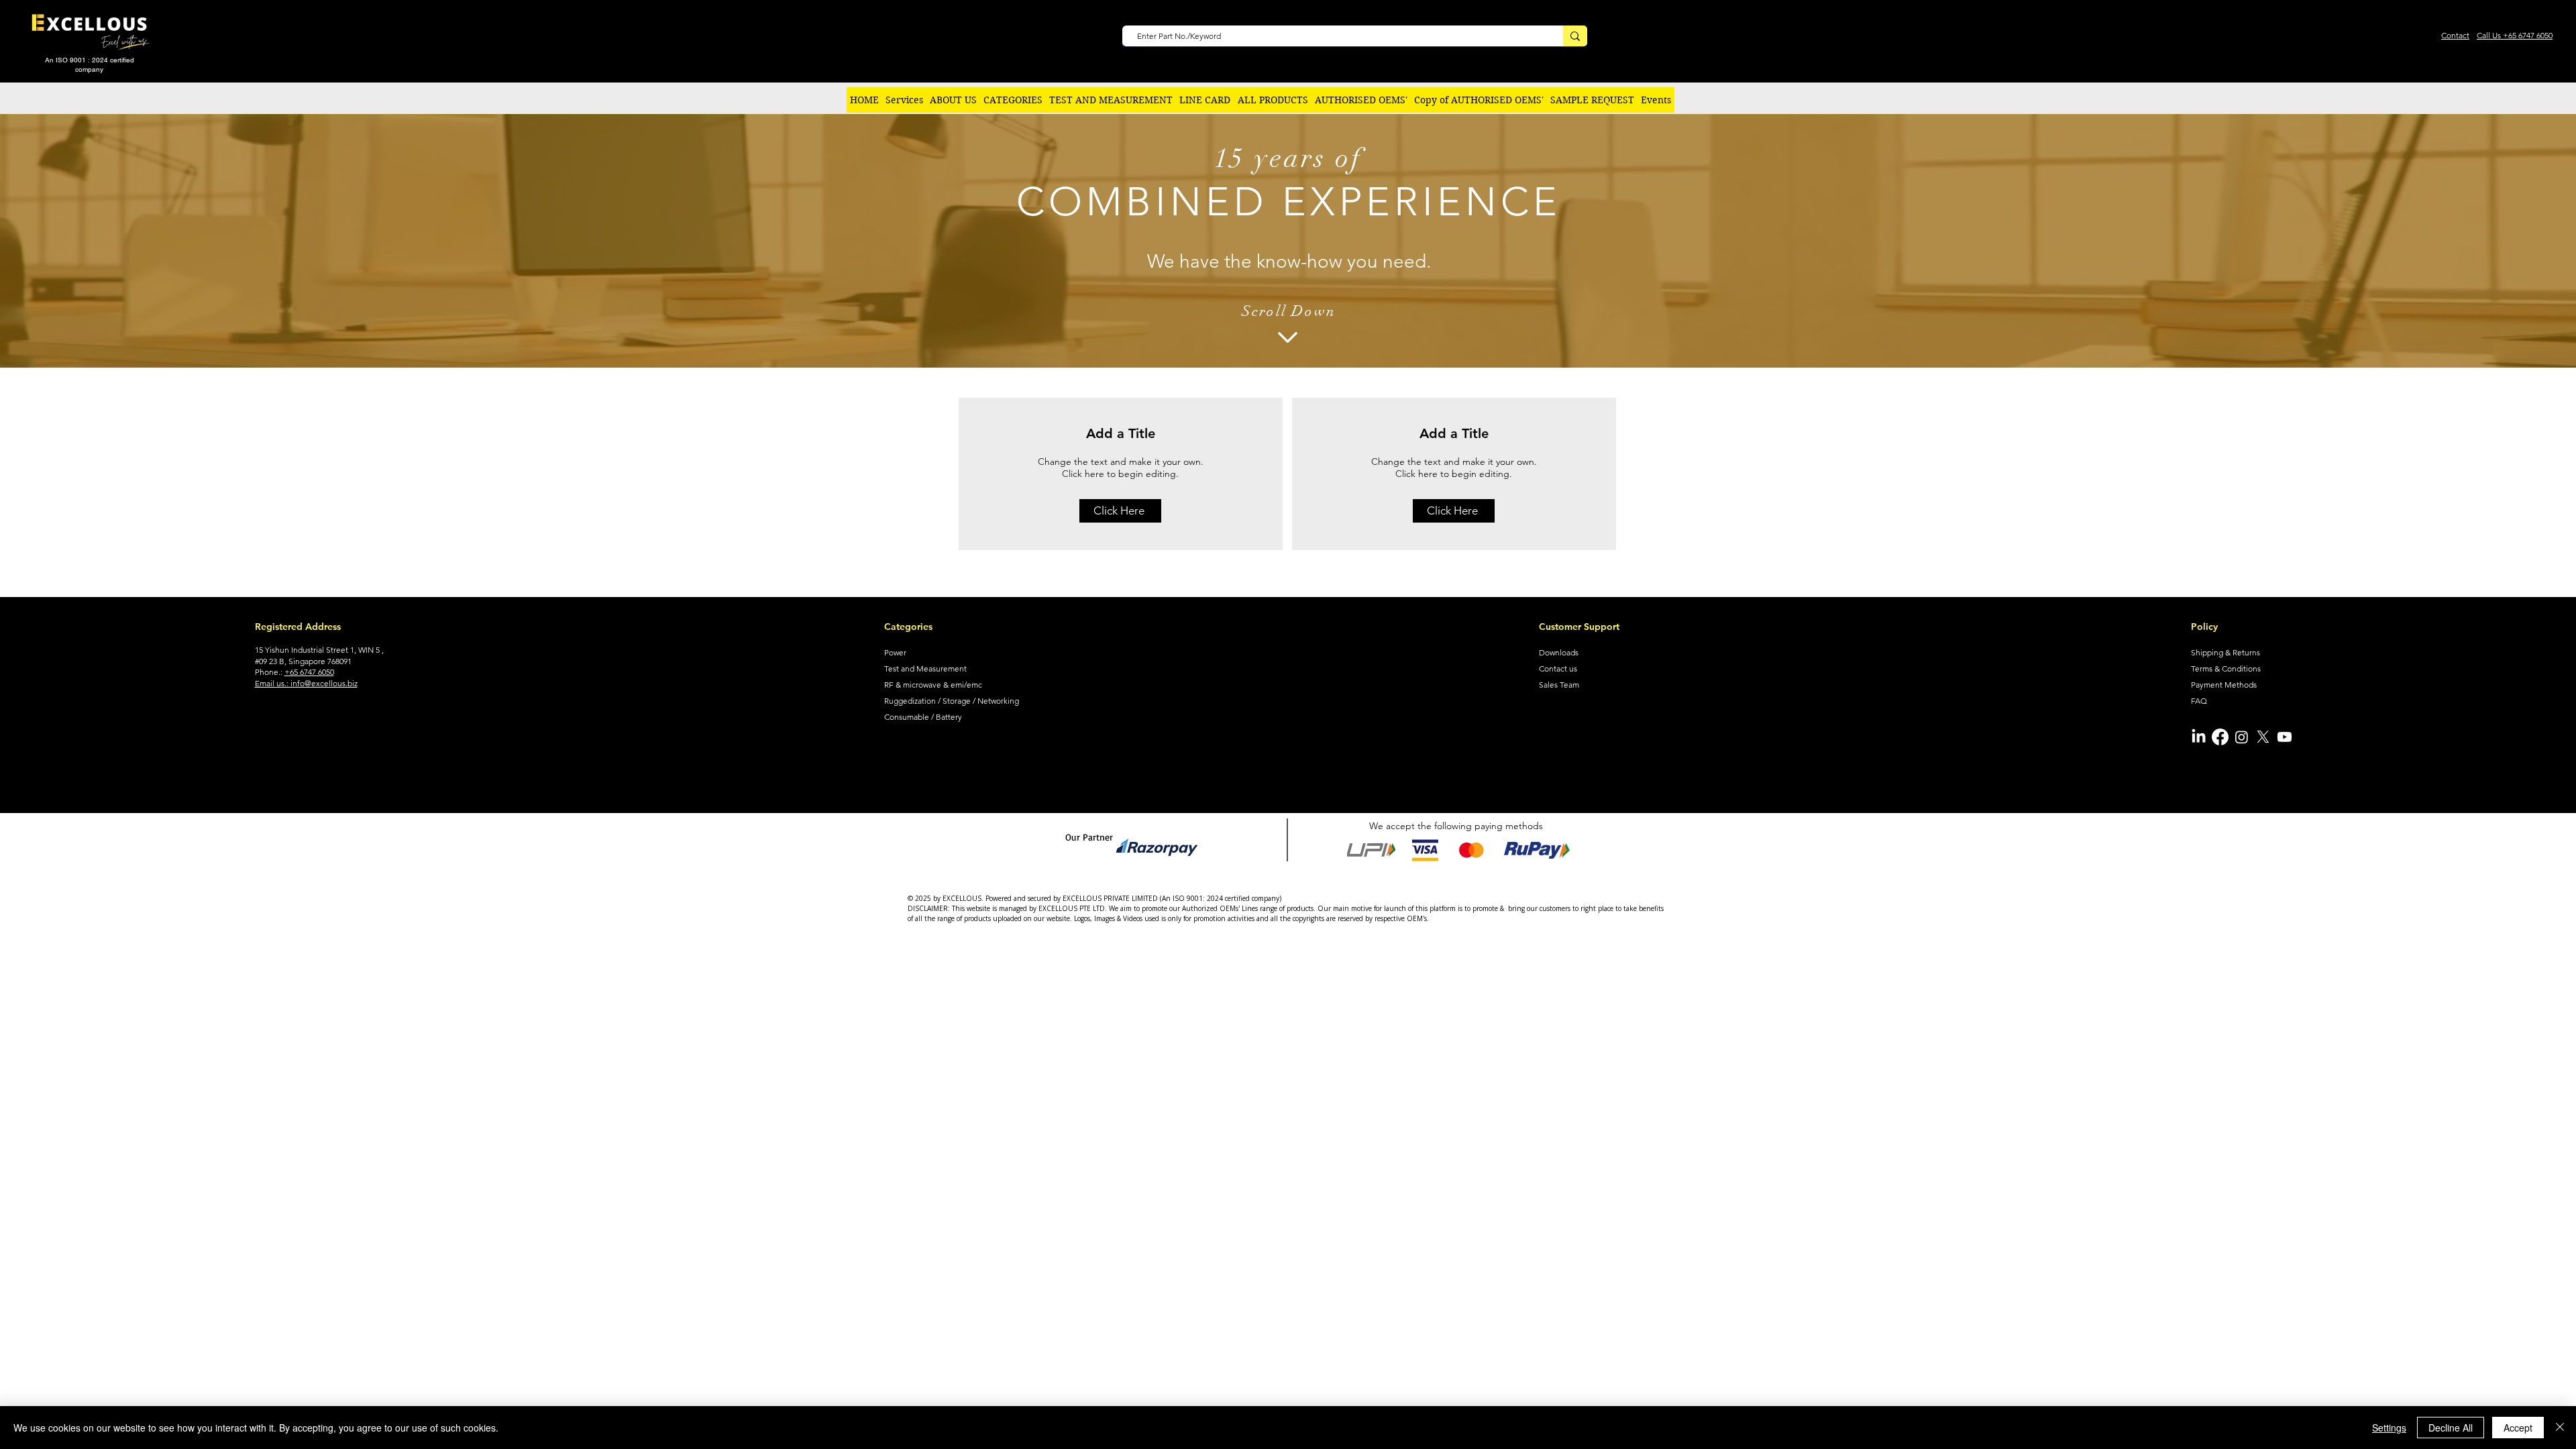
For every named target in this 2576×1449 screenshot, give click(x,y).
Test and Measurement (925, 668)
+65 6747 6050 (309, 672)
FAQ (2199, 701)
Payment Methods (2224, 685)
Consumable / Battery (923, 717)
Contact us (1558, 668)
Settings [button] (2389, 1428)
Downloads (1559, 652)
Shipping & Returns (2225, 652)
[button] (1013, 100)
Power (895, 652)
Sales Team (1559, 685)
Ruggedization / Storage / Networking (952, 701)
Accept (2518, 1428)
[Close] (2560, 1428)
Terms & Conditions (2226, 668)
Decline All (2451, 1428)
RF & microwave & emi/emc (933, 685)
